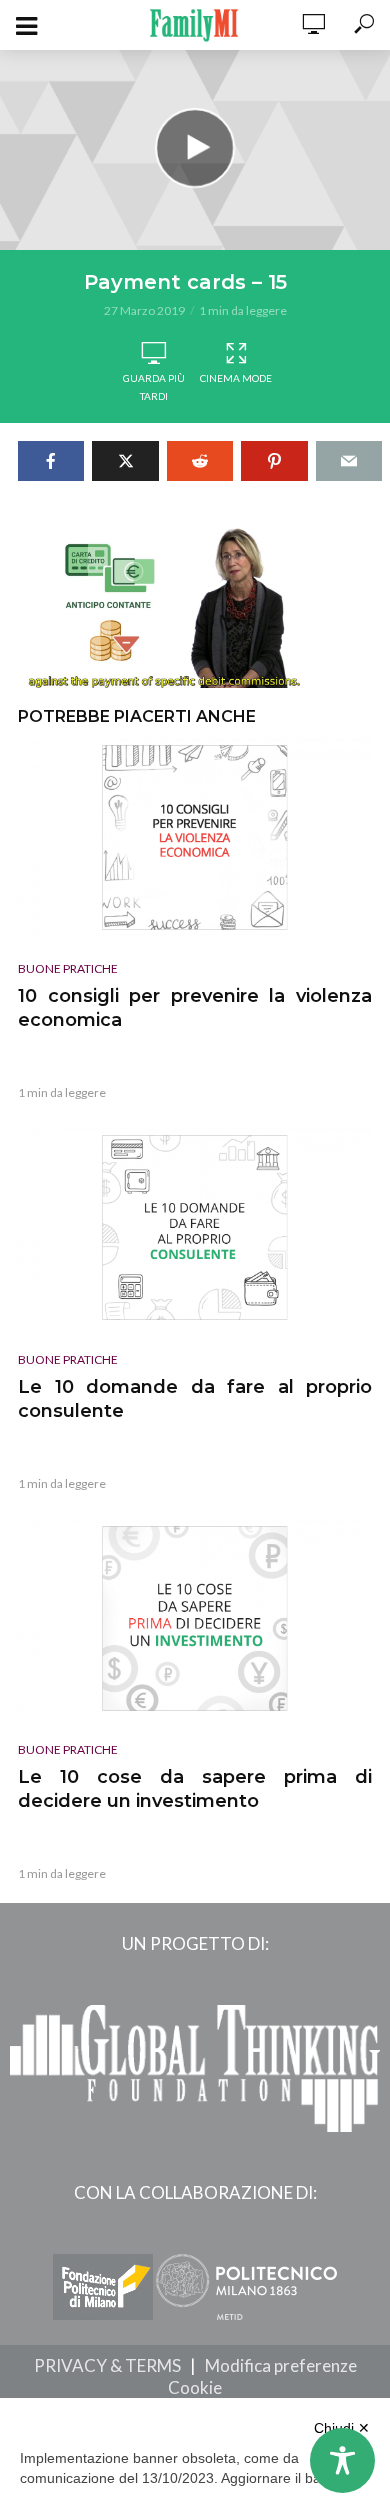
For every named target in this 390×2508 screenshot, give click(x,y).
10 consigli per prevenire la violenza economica (195, 1008)
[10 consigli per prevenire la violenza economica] (195, 837)
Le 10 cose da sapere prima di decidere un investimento (195, 1789)
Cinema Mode (236, 378)
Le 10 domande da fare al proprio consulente (195, 1399)
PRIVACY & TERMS (107, 2365)
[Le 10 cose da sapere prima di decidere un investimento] (195, 1618)
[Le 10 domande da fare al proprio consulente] (195, 1227)
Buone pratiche (68, 968)
